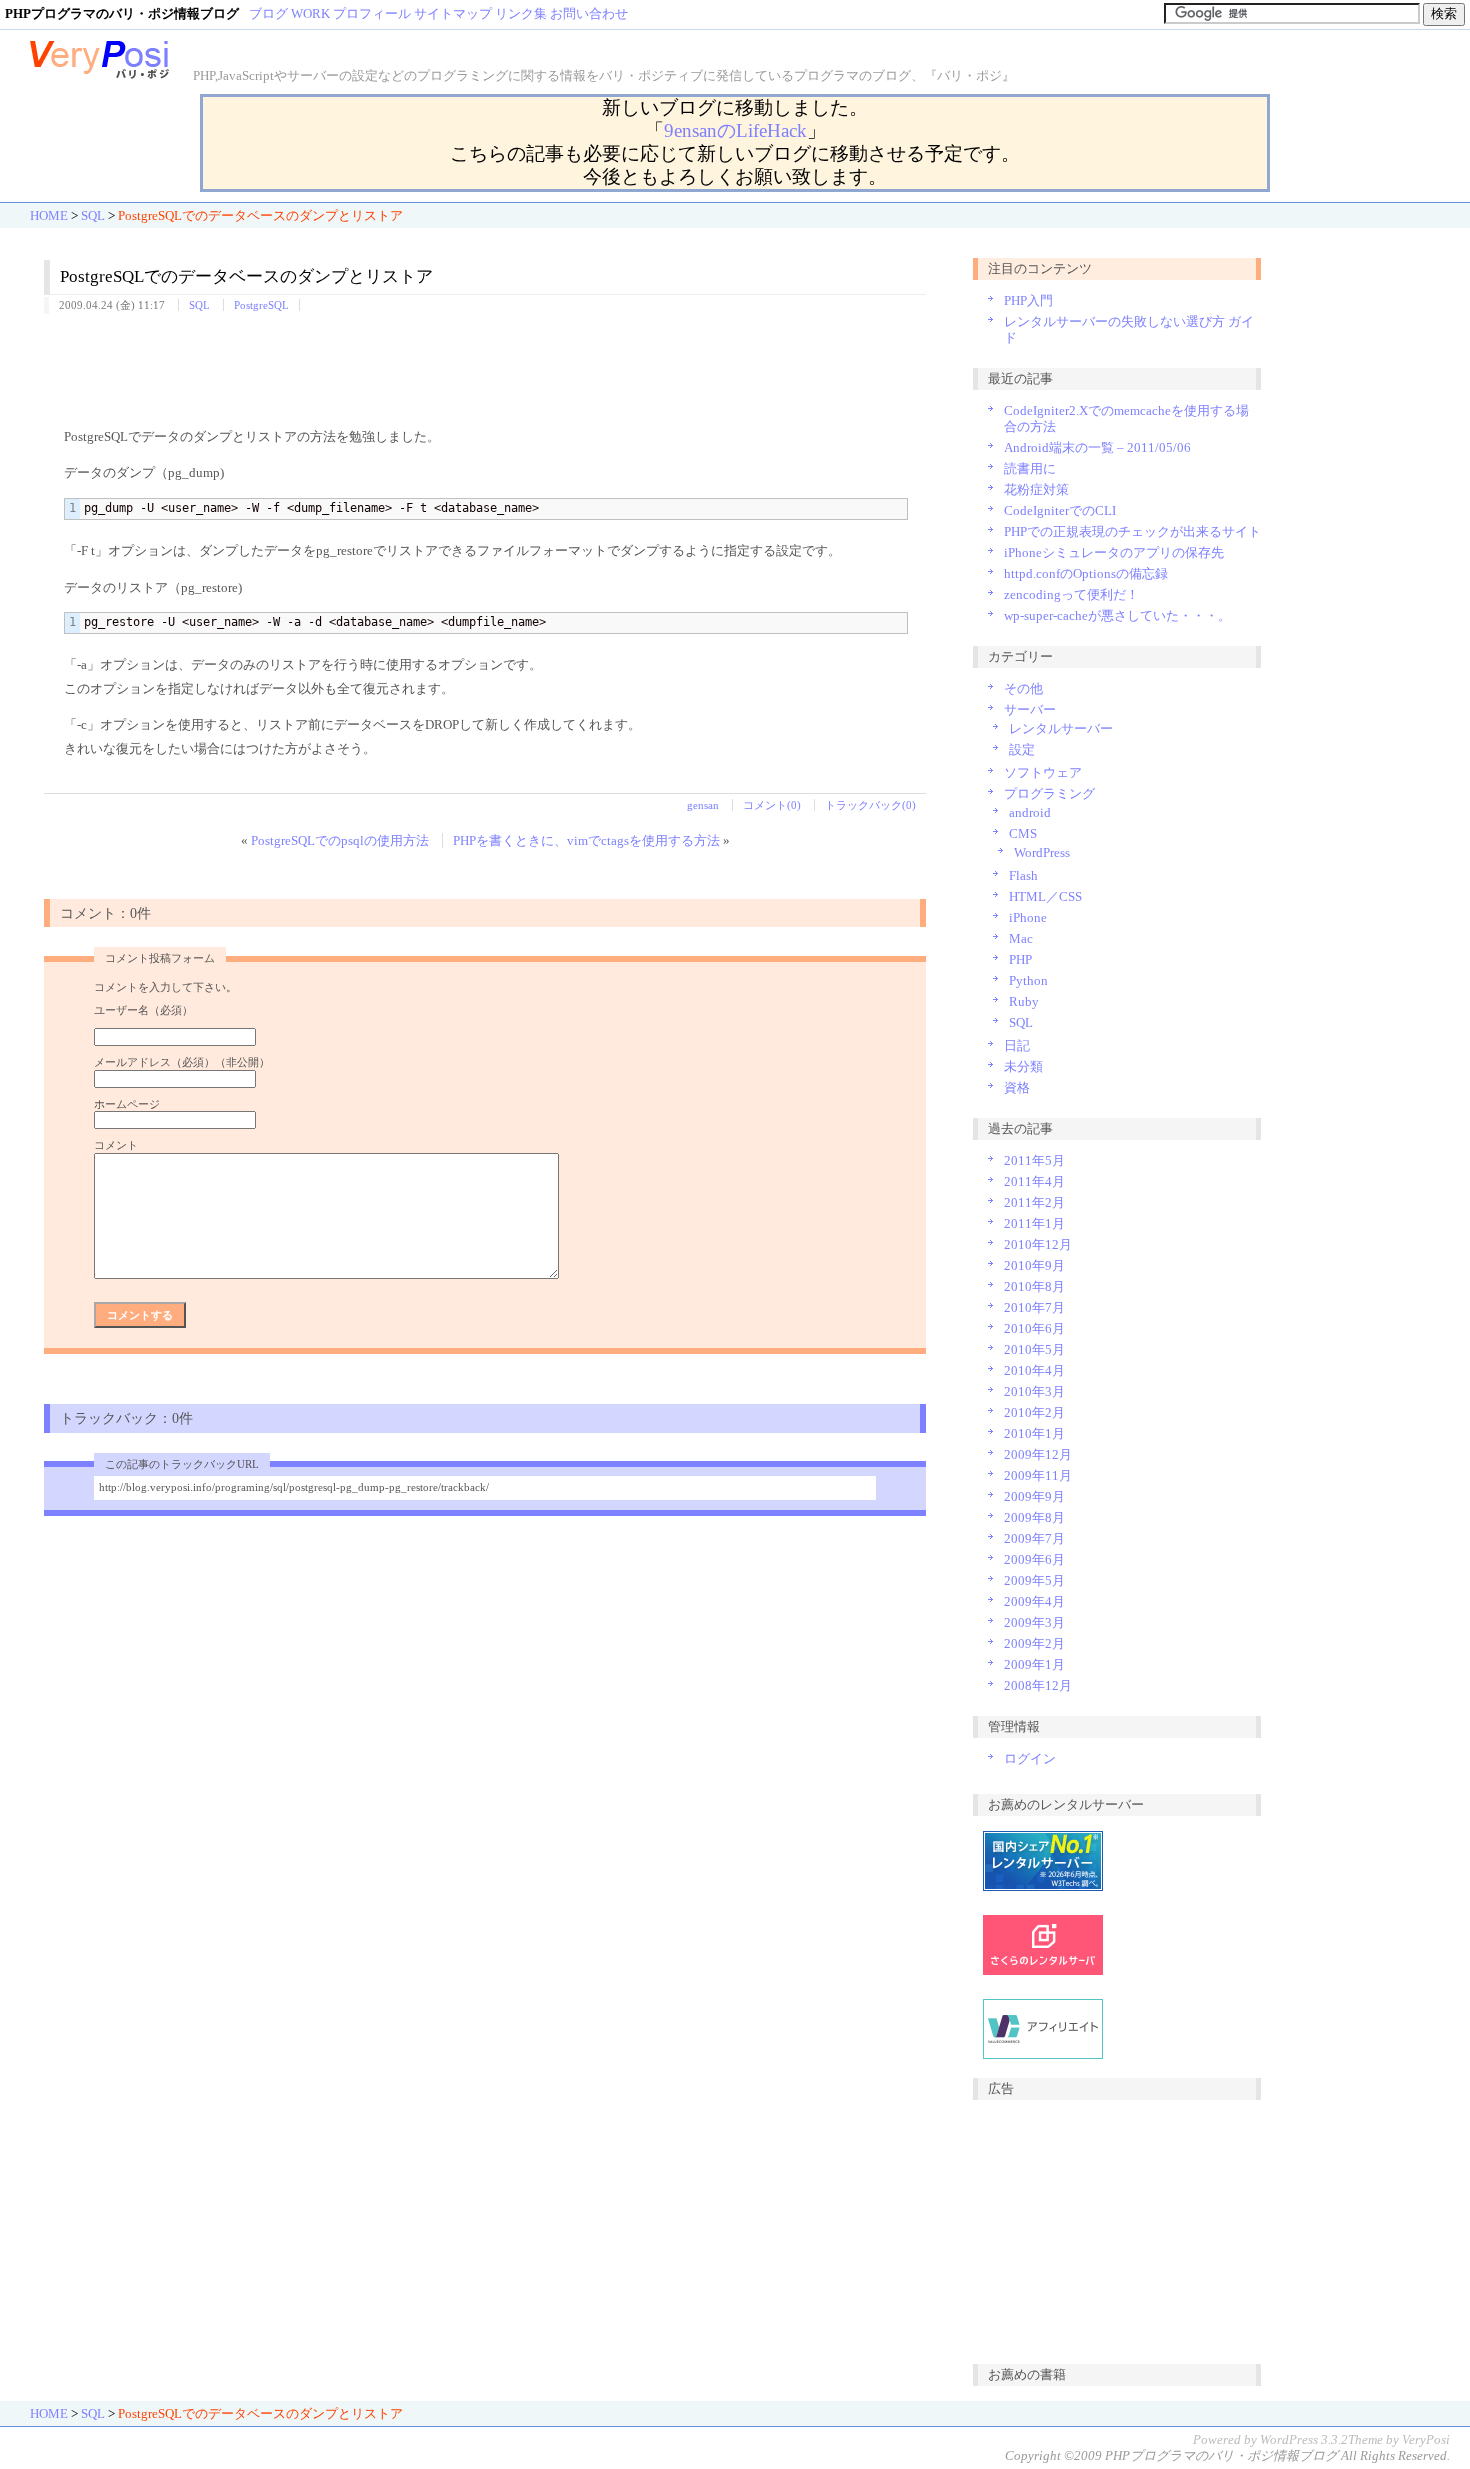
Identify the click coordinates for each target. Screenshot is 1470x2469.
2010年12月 (1038, 1244)
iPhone (1028, 917)
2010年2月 (1034, 1412)
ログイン (1030, 1758)
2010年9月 (1034, 1265)
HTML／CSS (1045, 896)
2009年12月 (1038, 1454)
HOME (49, 215)
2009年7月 (1034, 1538)
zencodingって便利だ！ (1071, 594)
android (1030, 812)
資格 (1017, 1087)
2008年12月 (1038, 1685)
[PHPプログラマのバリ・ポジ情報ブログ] (100, 75)
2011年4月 (1034, 1181)
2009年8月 (1034, 1517)
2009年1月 (1034, 1664)
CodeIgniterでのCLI (1060, 510)
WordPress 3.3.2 (1304, 2439)
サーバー (1030, 709)
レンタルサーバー (1061, 728)
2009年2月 (1034, 1643)
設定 (1022, 749)
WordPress (1042, 852)
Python (1028, 980)
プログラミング (1049, 793)
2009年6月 (1034, 1559)
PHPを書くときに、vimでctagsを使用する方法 (586, 840)
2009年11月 (1038, 1475)
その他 (1023, 688)
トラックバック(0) (870, 805)
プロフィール (372, 13)
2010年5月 (1034, 1349)
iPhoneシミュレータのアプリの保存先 (1114, 552)
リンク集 (521, 13)
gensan (703, 805)
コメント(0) (772, 805)
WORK (310, 13)
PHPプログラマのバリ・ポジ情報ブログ (1221, 2455)
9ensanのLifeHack (735, 130)
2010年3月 (1034, 1391)
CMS (1023, 833)
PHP (1020, 959)
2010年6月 (1034, 1328)
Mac (1021, 938)
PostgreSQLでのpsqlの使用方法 (340, 840)
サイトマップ (453, 13)
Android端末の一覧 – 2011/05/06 (1097, 447)
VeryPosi (1426, 2439)
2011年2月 (1034, 1202)
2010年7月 (1034, 1307)
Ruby (1024, 1001)
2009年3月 (1034, 1622)
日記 (1017, 1045)
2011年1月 (1034, 1223)
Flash (1023, 875)
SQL (93, 215)
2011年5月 (1034, 1160)
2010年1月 (1034, 1433)
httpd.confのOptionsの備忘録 (1086, 573)
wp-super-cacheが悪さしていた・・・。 (1117, 615)
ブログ (268, 13)
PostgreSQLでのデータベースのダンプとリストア (246, 276)
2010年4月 (1034, 1370)
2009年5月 (1034, 1580)
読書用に (1030, 468)
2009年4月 (1034, 1601)
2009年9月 (1034, 1496)
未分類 (1023, 1066)
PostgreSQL (261, 305)
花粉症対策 (1036, 489)
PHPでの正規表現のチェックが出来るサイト (1132, 531)
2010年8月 (1034, 1286)
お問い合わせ (589, 13)
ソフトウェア (1043, 772)
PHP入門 (1028, 300)
